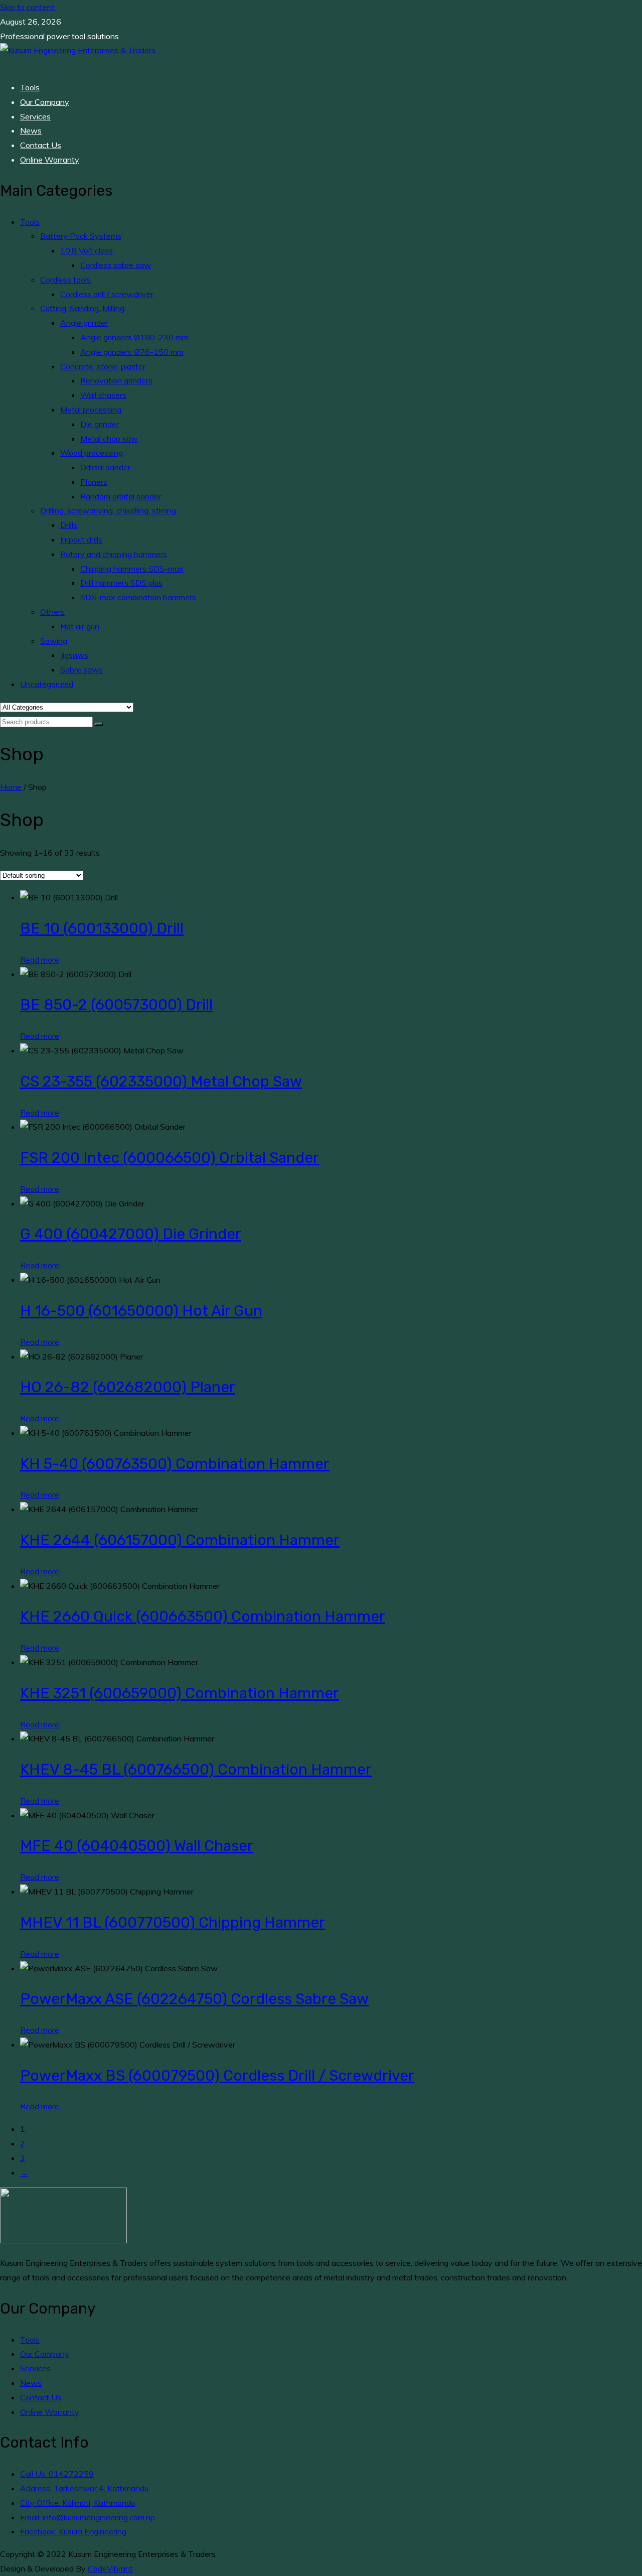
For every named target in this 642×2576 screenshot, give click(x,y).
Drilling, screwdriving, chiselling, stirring (108, 510)
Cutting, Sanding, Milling (82, 308)
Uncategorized (47, 684)
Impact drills (81, 539)
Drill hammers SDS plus (121, 583)
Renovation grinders (116, 380)
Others (52, 612)
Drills (69, 525)
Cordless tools (65, 280)
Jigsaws (74, 655)
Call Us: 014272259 (57, 2474)
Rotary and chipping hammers (114, 554)
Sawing (54, 641)
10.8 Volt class (87, 250)
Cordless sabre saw (116, 265)
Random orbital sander (121, 496)
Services (35, 116)
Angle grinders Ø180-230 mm (134, 337)
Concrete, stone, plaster (103, 366)
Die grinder (100, 424)
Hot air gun (80, 626)
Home (11, 787)
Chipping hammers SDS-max (132, 569)
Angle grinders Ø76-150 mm (132, 352)
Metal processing (91, 410)
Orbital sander (105, 467)
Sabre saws (82, 669)
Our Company (45, 102)
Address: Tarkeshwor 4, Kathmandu (84, 2488)
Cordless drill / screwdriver (107, 294)
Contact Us (41, 145)
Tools (30, 87)
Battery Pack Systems (81, 236)
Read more (40, 960)
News (31, 130)
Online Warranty (50, 160)
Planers (94, 482)
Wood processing (92, 453)
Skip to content (27, 7)
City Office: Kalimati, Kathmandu (77, 2503)
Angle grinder (84, 323)
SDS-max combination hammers (138, 597)
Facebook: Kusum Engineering (73, 2531)
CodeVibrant (110, 2568)
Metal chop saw (109, 439)
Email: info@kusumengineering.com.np (88, 2517)
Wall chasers (103, 395)
